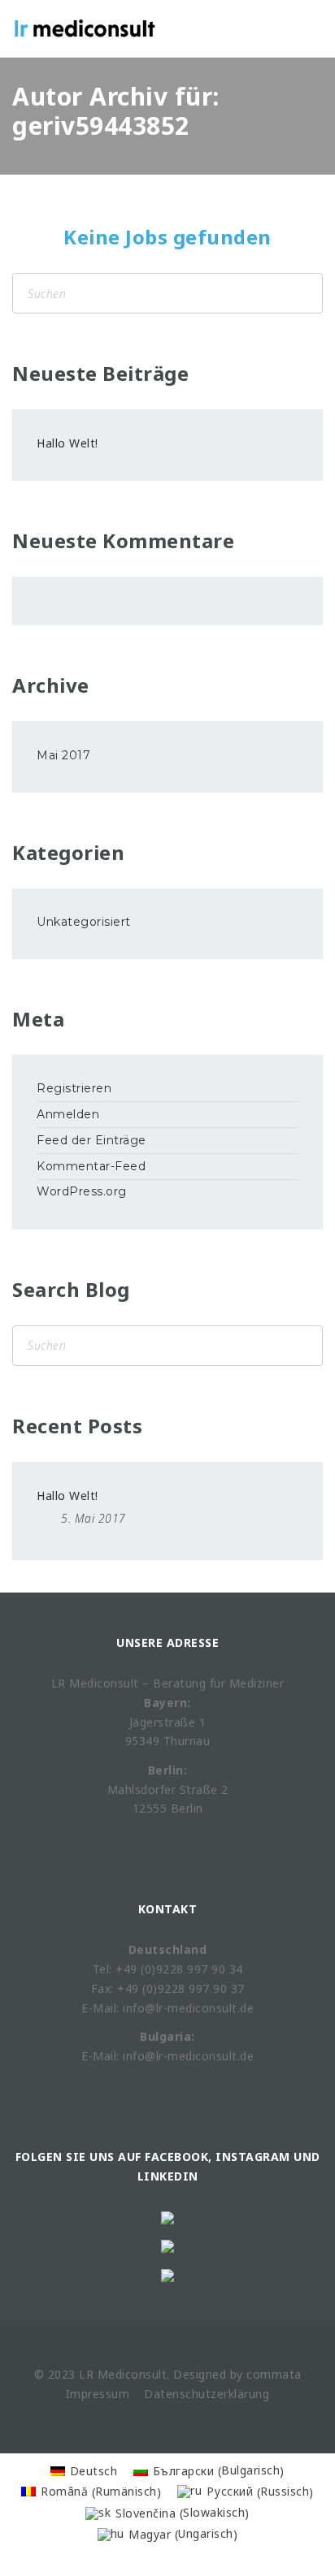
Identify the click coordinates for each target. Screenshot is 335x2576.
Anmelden (68, 1114)
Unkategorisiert (84, 922)
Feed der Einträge (91, 1140)
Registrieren (74, 1088)
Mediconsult (133, 2374)
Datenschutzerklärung (207, 2394)
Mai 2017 (63, 755)
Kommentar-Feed (91, 1166)
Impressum (98, 2394)
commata (274, 2374)
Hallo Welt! (67, 443)
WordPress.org (82, 1191)
